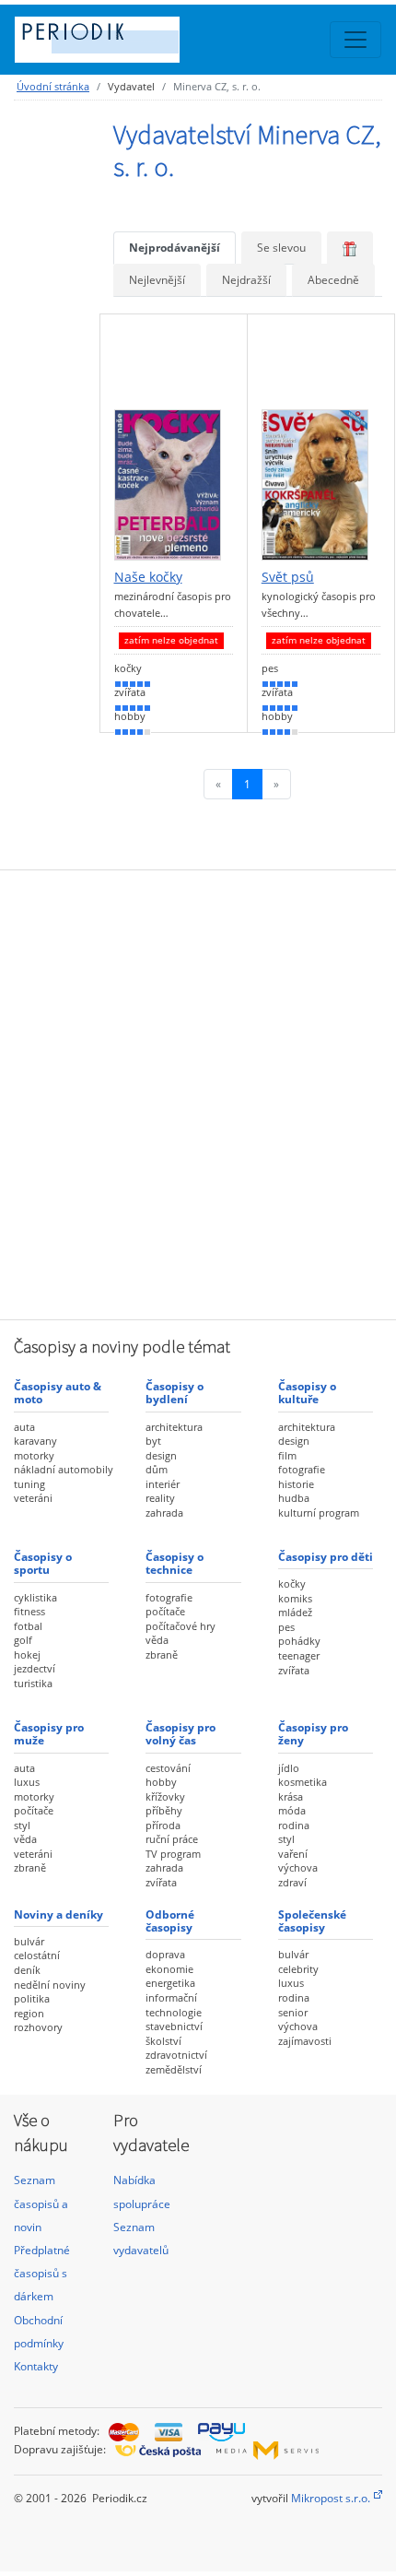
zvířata (294, 1670)
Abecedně (333, 280)
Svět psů (288, 577)
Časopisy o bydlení (175, 1393)
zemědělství (174, 2069)
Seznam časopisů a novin (41, 2203)
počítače (165, 1611)
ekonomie (169, 1969)
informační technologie (174, 2005)
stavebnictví (174, 2026)
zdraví (292, 1882)
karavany (35, 1441)
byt (153, 1441)
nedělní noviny (50, 1985)
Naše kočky (148, 577)
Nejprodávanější (175, 248)
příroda (163, 1825)
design (161, 1455)
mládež (295, 1612)
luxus (27, 1782)
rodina (294, 1825)
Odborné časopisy (170, 1921)
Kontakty (36, 2366)
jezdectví (35, 1668)
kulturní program (319, 1513)
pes (286, 1627)
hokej (27, 1654)
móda (292, 1810)
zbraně (162, 1654)
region (29, 2013)
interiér (163, 1484)
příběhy (164, 1810)
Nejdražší (246, 280)
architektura (174, 1427)
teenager (299, 1655)
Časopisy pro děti (326, 1557)
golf (23, 1640)
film (287, 1455)
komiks (295, 1598)
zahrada (164, 1513)
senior (293, 2012)
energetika (170, 1983)
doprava (165, 1954)
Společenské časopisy (312, 1921)
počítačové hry (181, 1626)
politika (32, 1998)
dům (157, 1469)
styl (22, 1825)
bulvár (29, 1941)
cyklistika (35, 1597)
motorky (34, 1455)
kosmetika (303, 1782)
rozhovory (38, 2027)
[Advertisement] (198, 1093)
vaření (293, 1854)
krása (291, 1796)
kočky (292, 1583)
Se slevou (281, 248)
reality (160, 1498)
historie (296, 1484)
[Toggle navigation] (355, 40)
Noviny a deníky (58, 1914)
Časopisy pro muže (49, 1734)
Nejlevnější (157, 280)
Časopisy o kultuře (307, 1393)
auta (24, 1427)
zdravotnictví (176, 2055)
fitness (29, 1611)
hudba (294, 1498)
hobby (161, 1782)
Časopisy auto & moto (58, 1393)
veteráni (33, 1498)
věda (157, 1640)
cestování (168, 1768)
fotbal (28, 1626)
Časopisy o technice (175, 1563)
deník (27, 1970)
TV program (173, 1854)
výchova (298, 1867)
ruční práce (172, 1839)
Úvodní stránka (53, 86)
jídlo (289, 1768)
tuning (29, 1484)
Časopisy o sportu (43, 1563)
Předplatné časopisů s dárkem (42, 2273)
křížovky (165, 1796)
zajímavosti (305, 2041)
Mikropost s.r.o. (331, 2498)
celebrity (298, 1969)
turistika (33, 1683)
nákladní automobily (64, 1469)
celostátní (37, 1955)
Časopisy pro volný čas (181, 1734)
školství (163, 2041)
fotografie (302, 1469)
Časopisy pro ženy (313, 1734)
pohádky (299, 1641)
